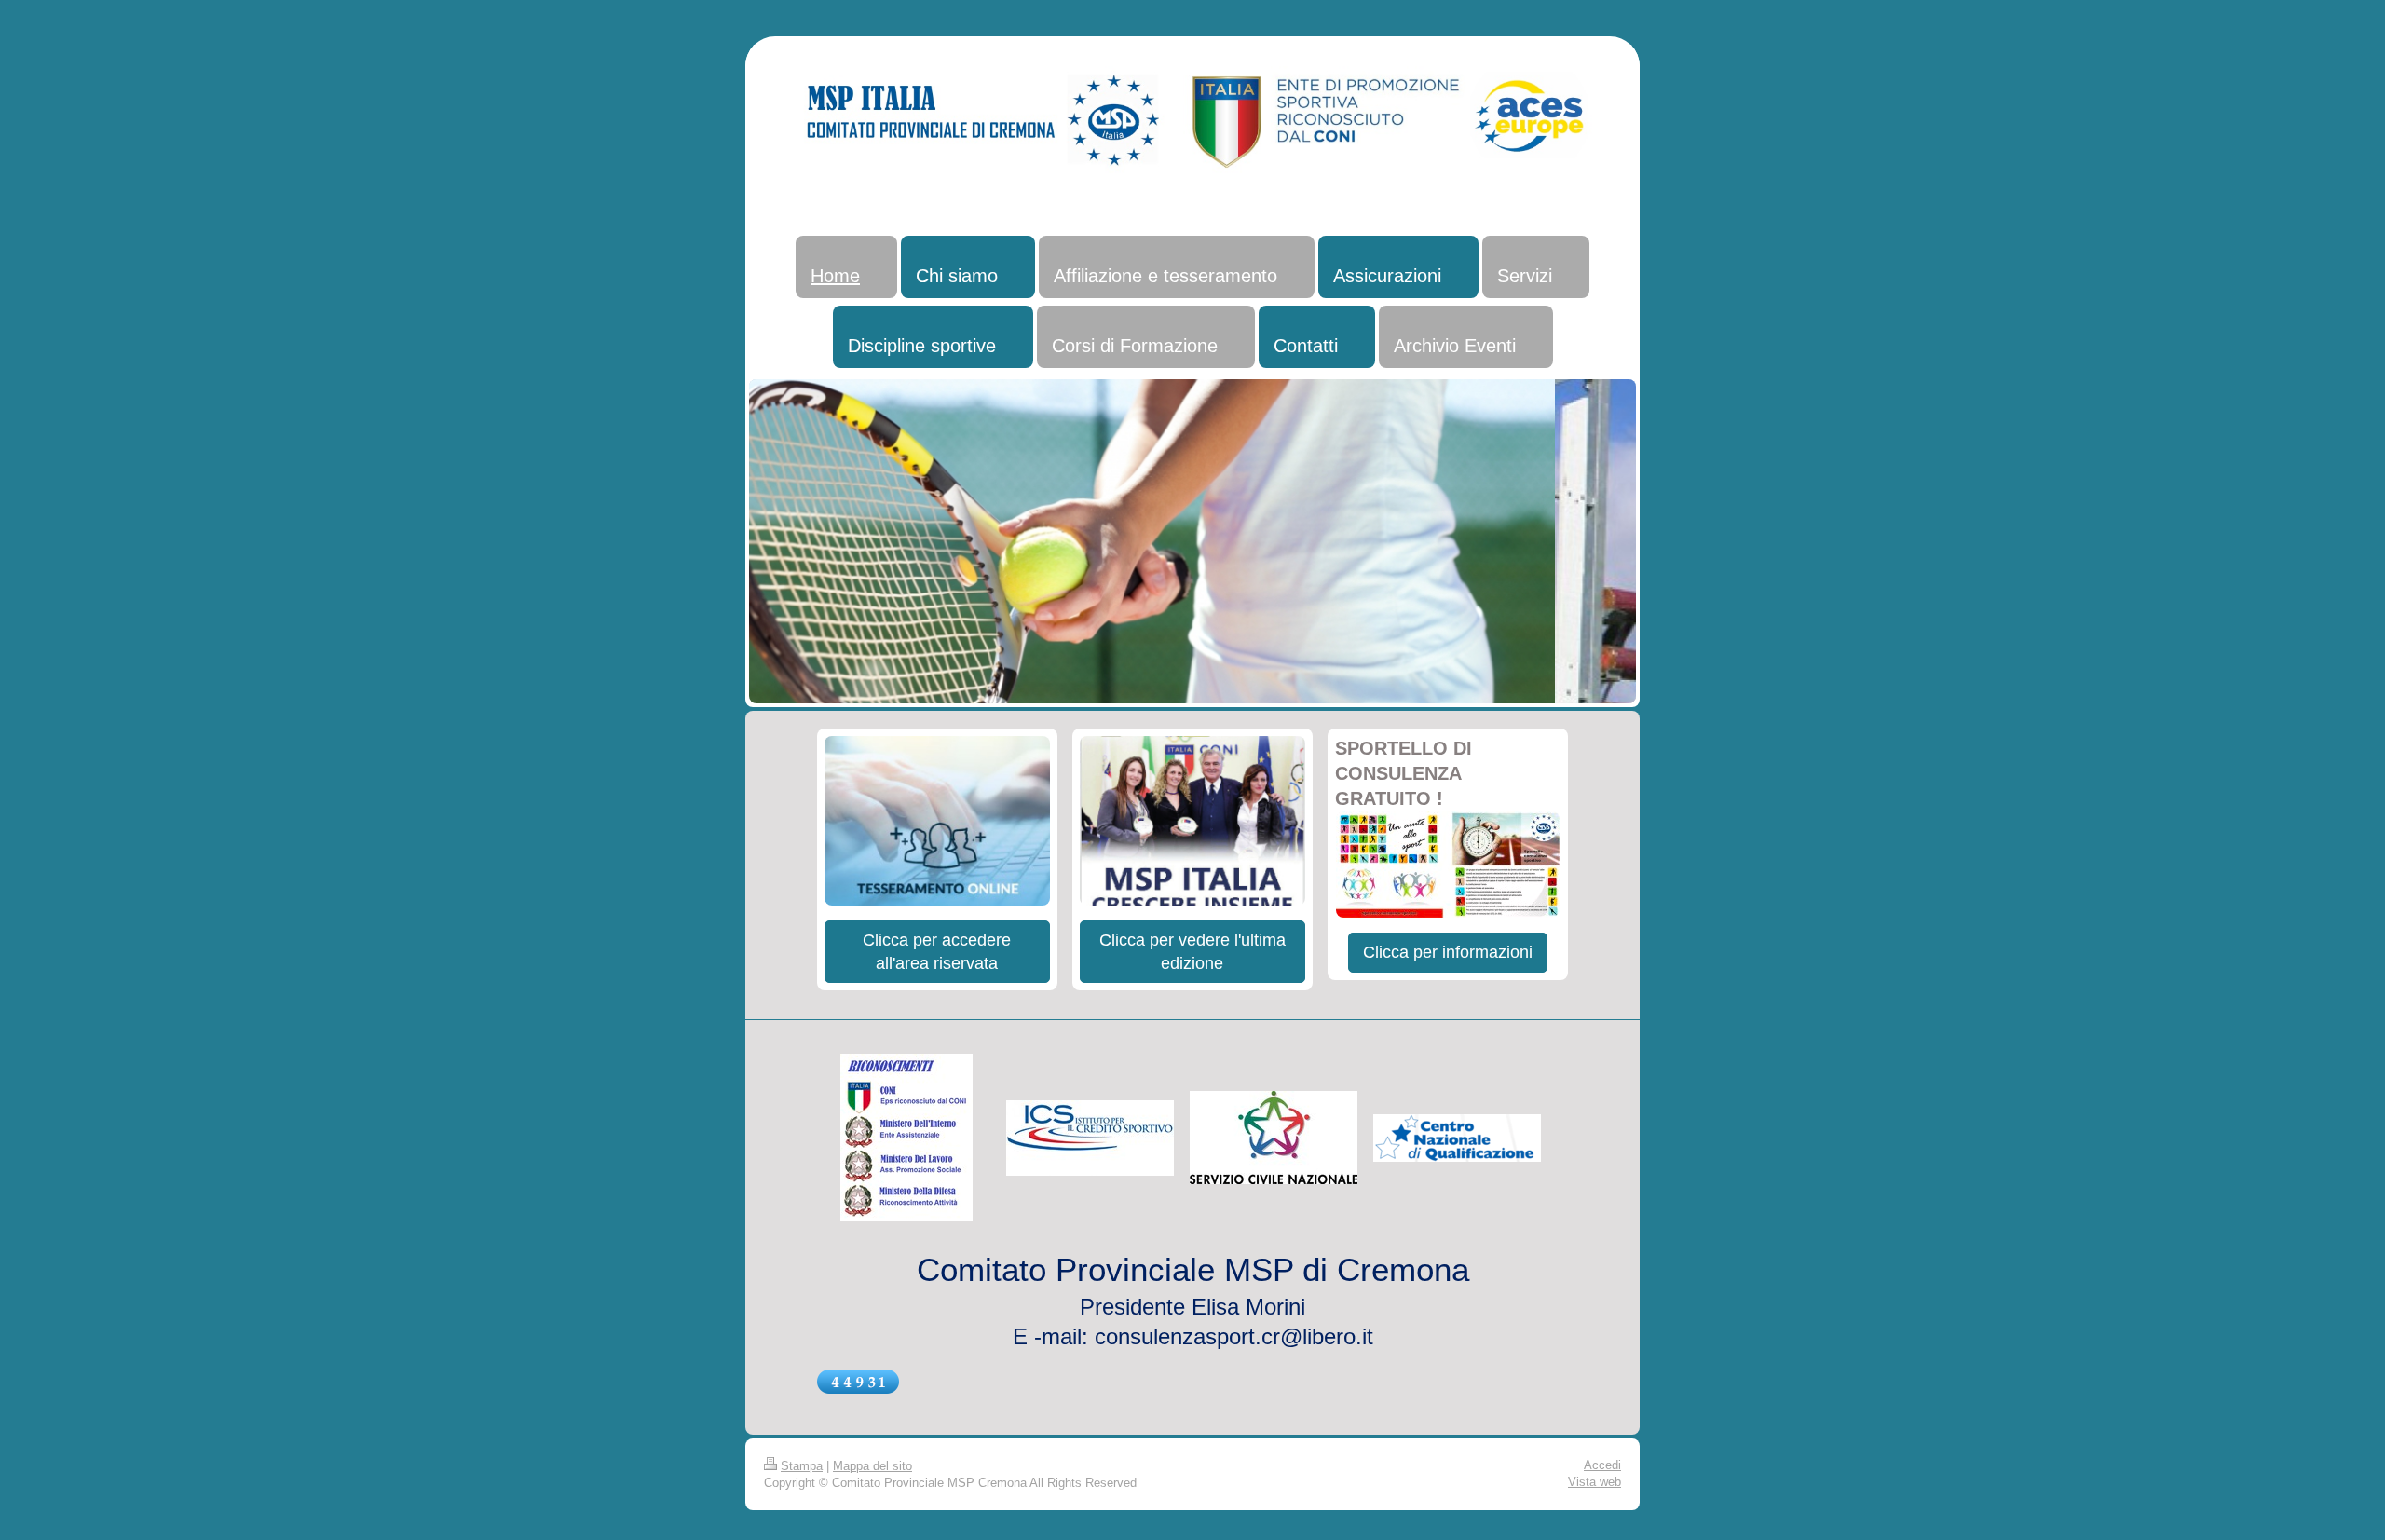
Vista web (1595, 1482)
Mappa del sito (872, 1466)
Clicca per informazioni (1448, 952)
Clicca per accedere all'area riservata (937, 951)
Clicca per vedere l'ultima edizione (1192, 951)
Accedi (1602, 1465)
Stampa (802, 1466)
